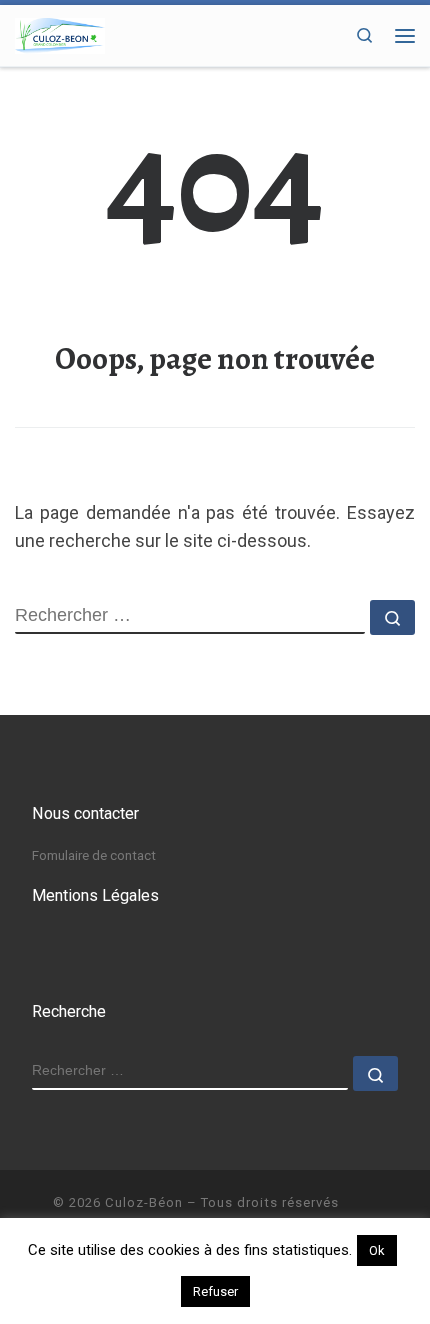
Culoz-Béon (144, 1202)
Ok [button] (377, 1250)
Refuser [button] (215, 1291)
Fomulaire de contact (94, 855)
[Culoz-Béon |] (60, 33)
